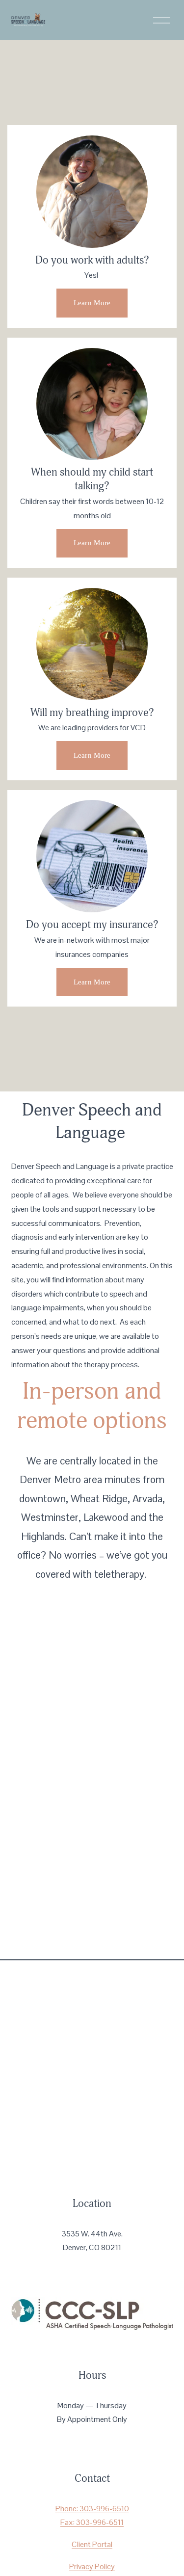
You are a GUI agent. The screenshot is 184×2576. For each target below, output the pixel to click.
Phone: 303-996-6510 (92, 2509)
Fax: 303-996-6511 (92, 2522)
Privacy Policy (92, 2566)
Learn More (92, 303)
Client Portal (92, 2544)
